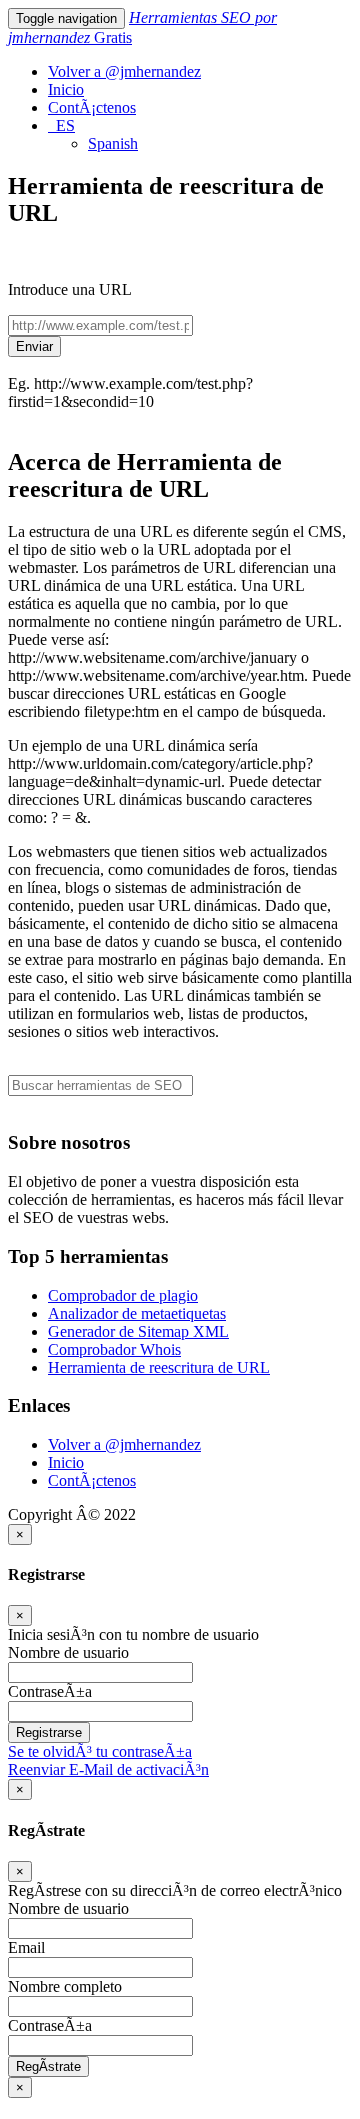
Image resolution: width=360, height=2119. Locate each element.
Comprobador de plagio (123, 1295)
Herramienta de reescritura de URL (159, 1367)
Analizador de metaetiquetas (137, 1313)
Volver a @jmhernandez (124, 71)
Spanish (113, 143)
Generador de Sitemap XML (138, 1331)
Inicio (66, 89)
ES (61, 125)
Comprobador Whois (114, 1349)
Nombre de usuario (68, 1652)
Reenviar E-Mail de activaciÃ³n (108, 1769)
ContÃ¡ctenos (92, 107)
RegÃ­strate (48, 2066)
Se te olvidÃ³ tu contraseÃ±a (100, 1751)
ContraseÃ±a (50, 1691)
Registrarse (49, 1732)
